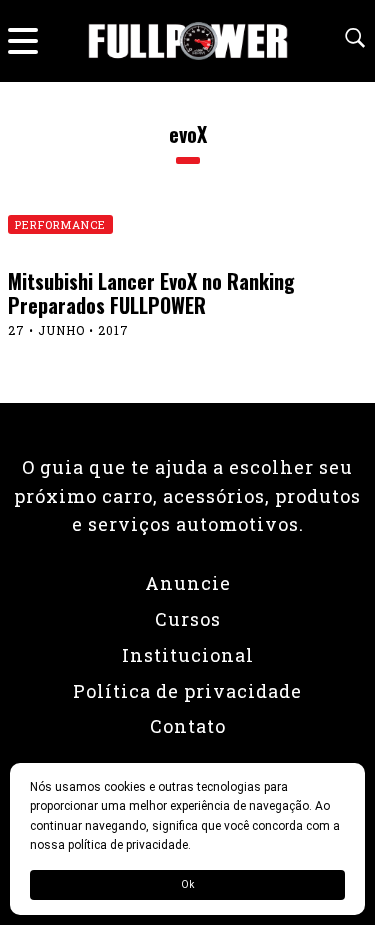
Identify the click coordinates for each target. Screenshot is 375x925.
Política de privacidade (187, 691)
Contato (188, 726)
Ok (187, 884)
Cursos (188, 619)
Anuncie (188, 583)
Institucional (188, 655)
